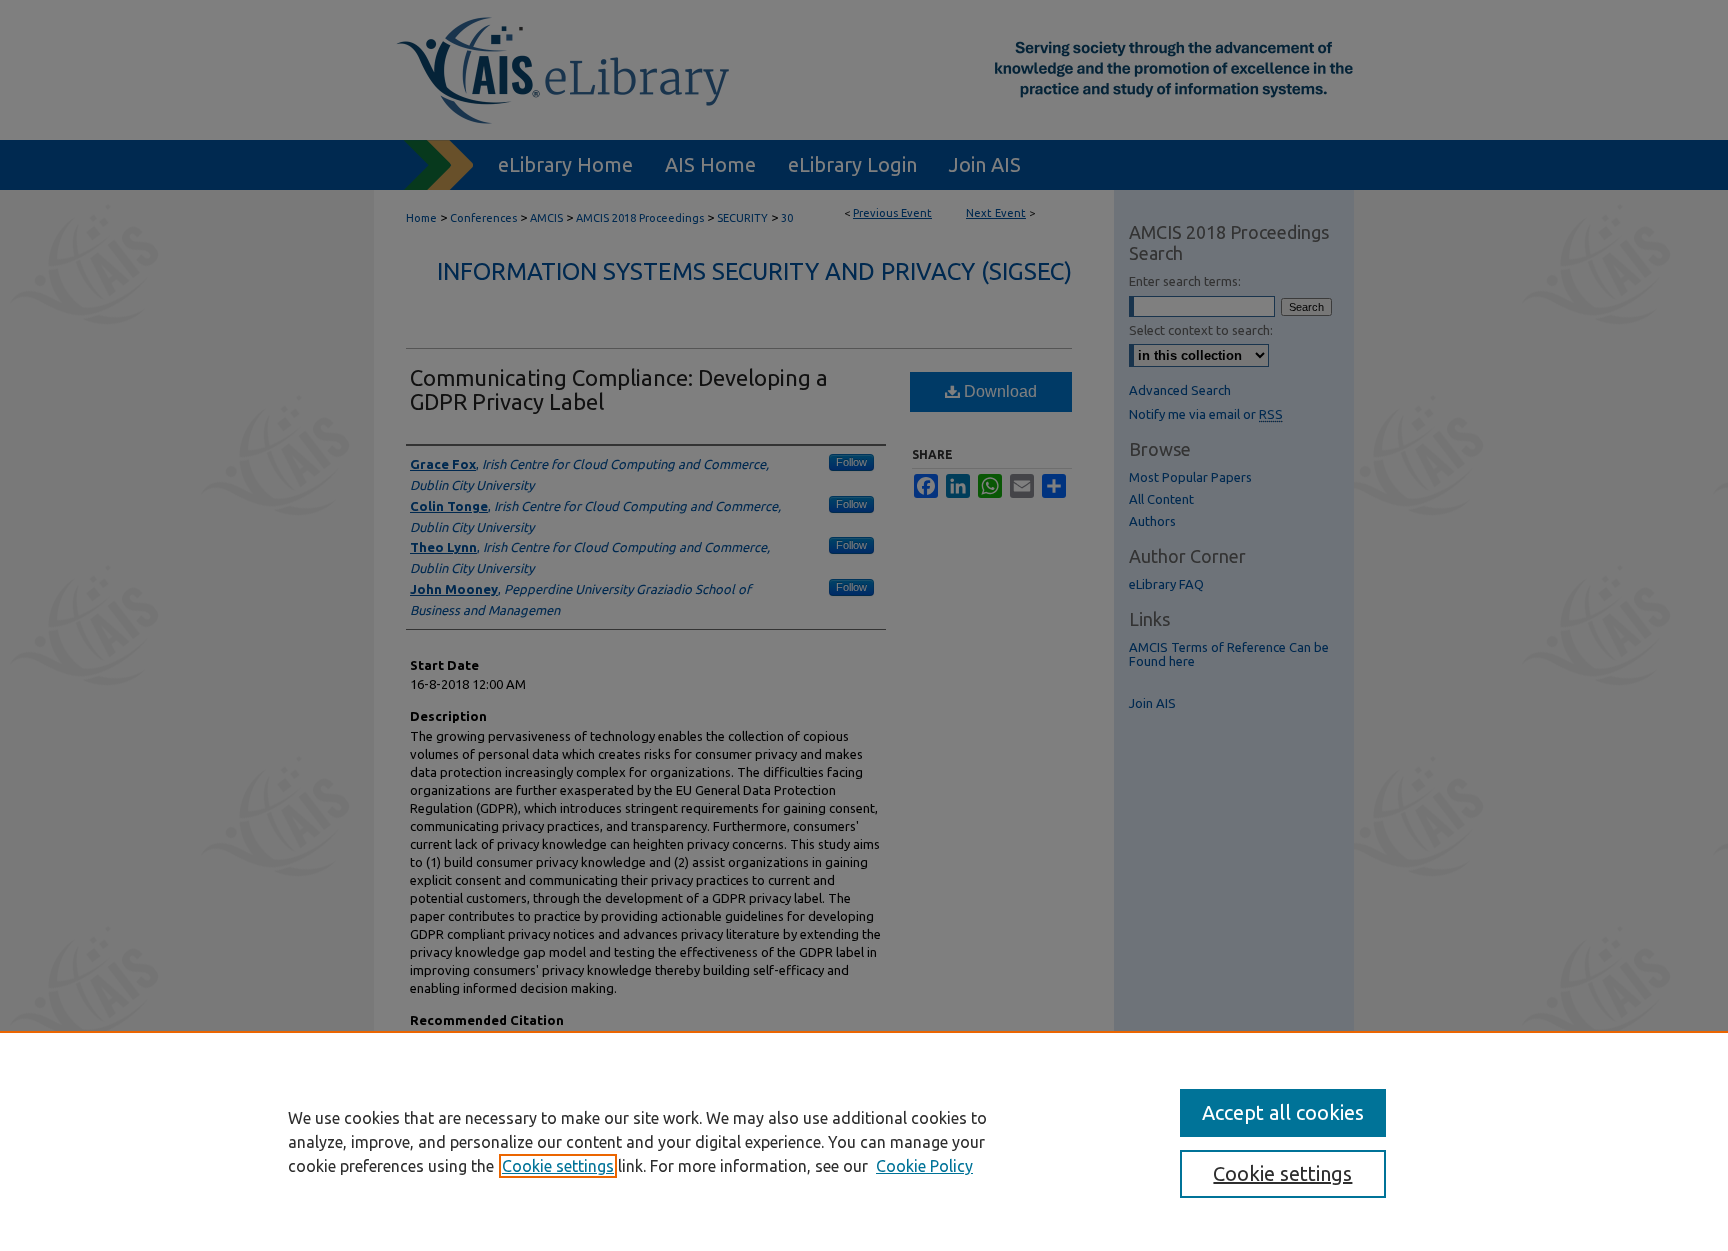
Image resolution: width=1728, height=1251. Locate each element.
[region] (864, 1141)
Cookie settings (558, 1166)
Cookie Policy (924, 1166)
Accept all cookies (1283, 1112)
